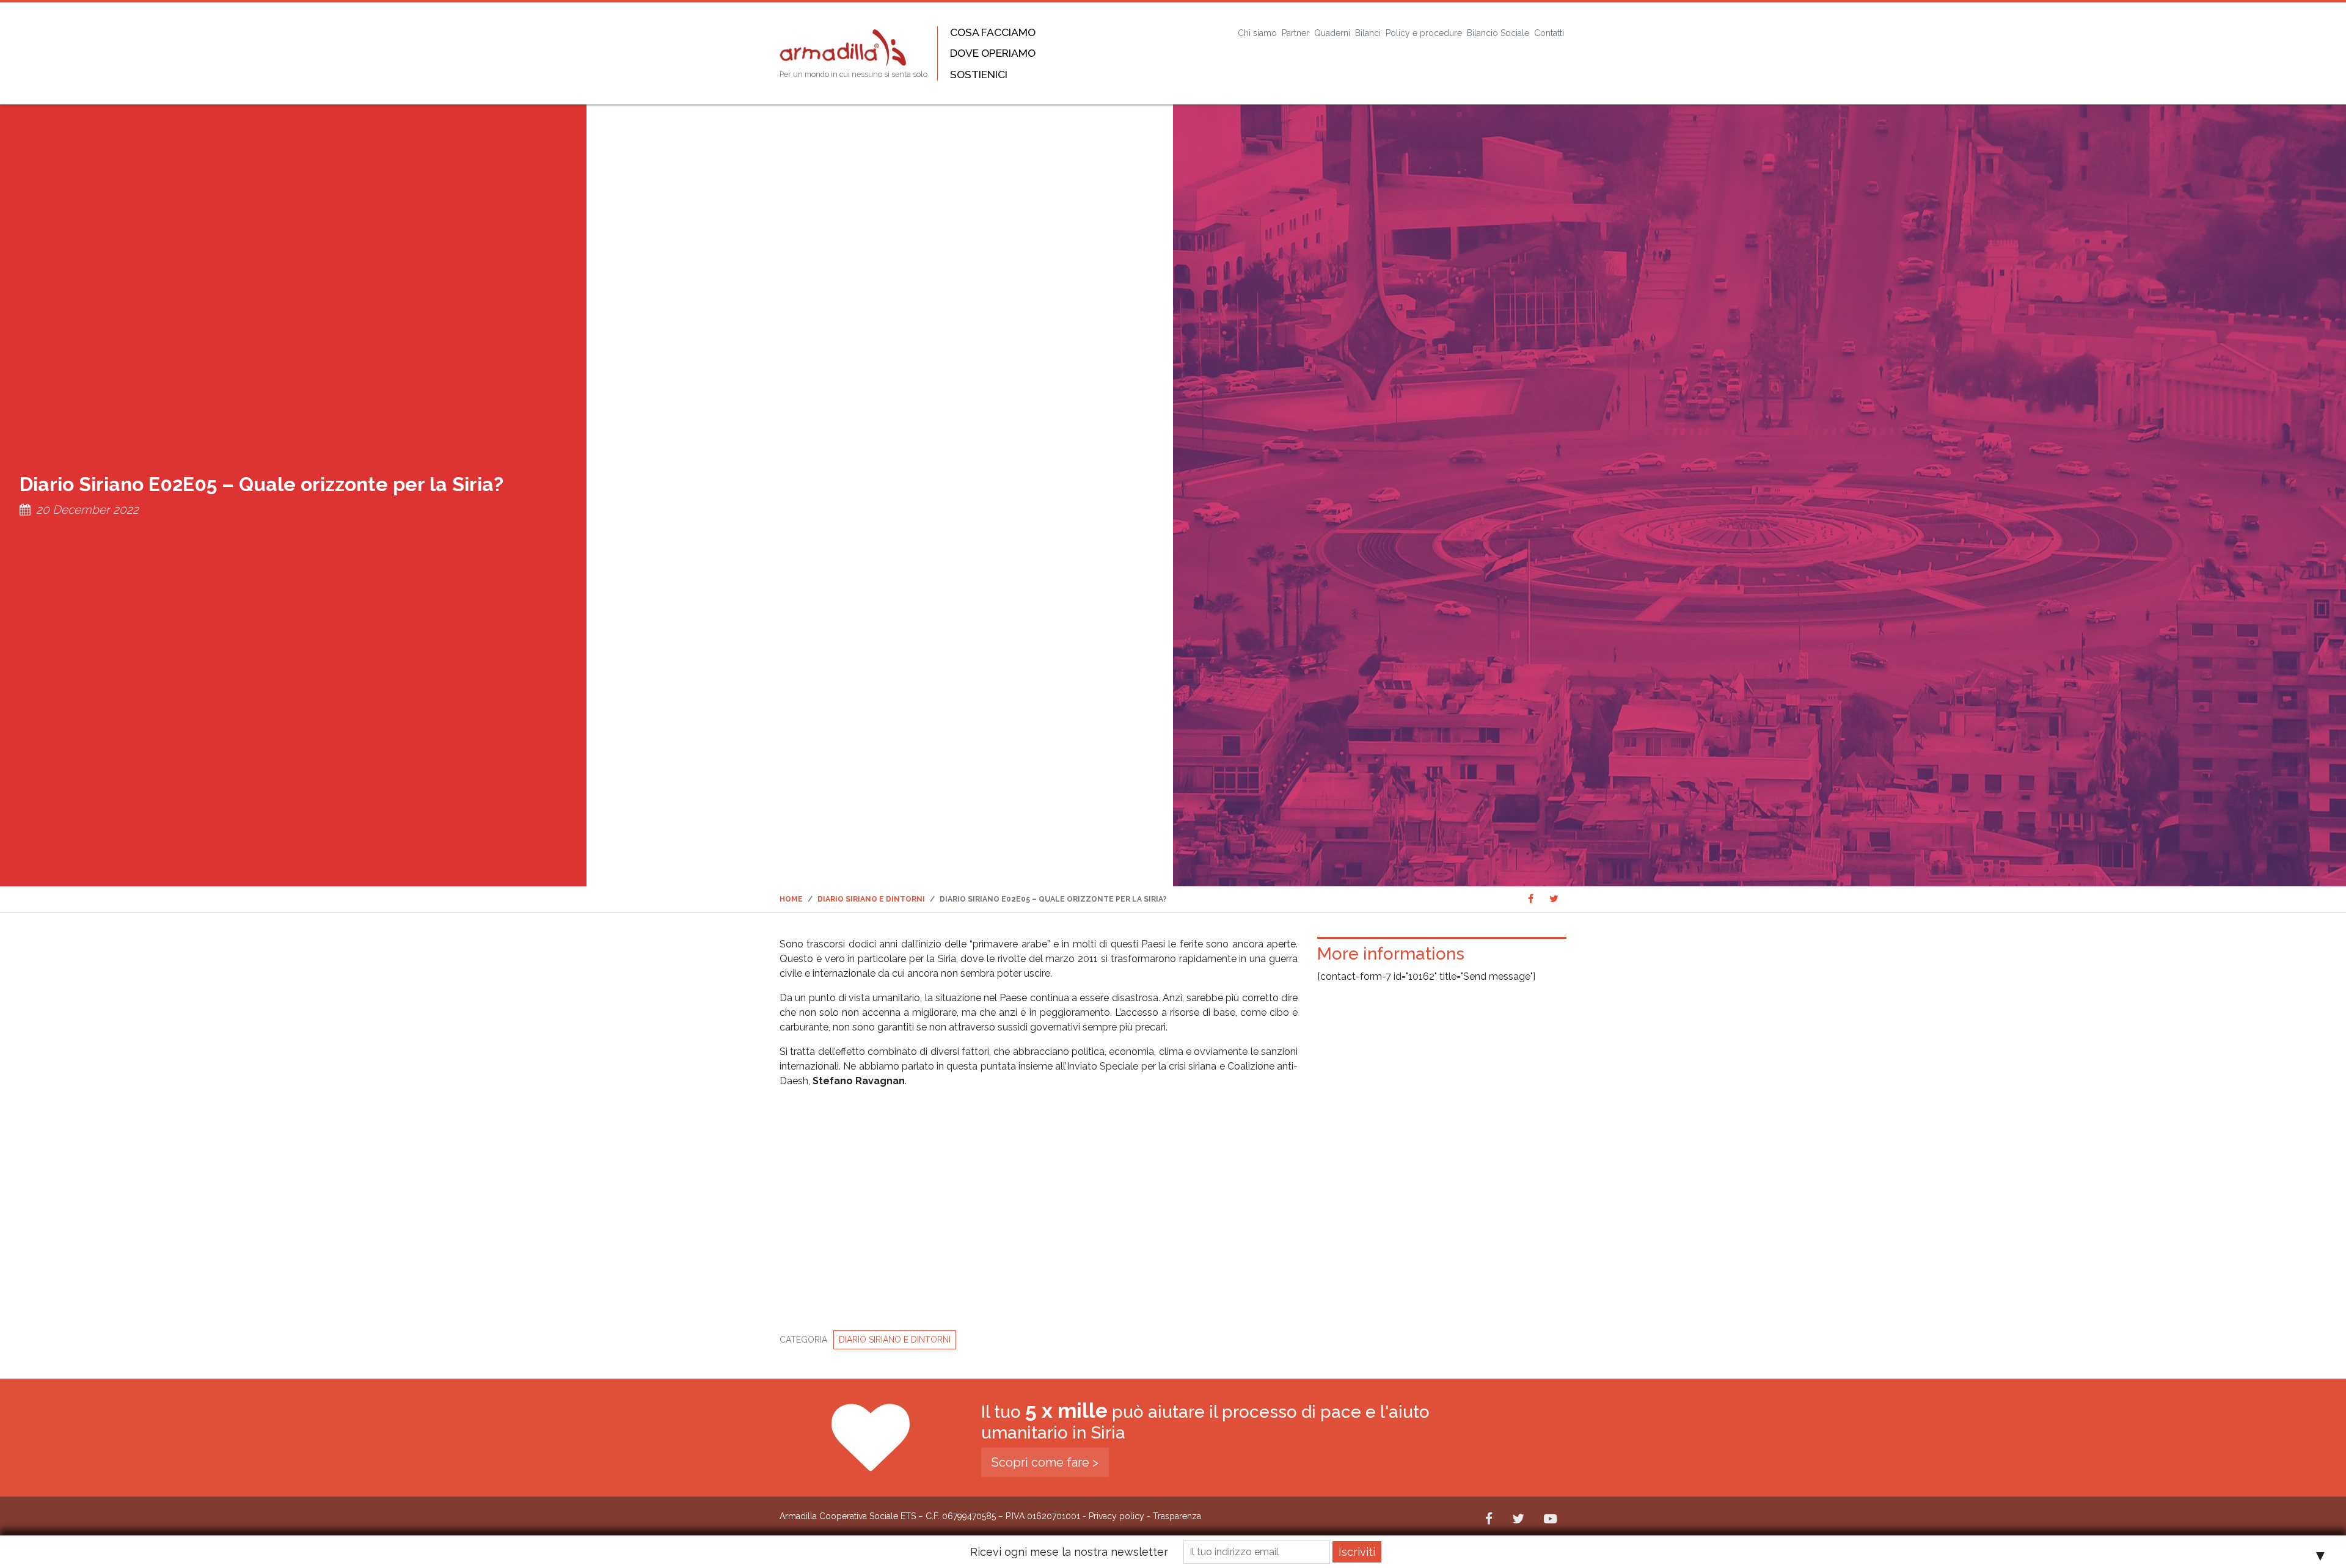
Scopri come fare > (1045, 1462)
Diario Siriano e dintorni (895, 1340)
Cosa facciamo (993, 32)
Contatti (1549, 33)
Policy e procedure (1424, 33)
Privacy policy (1116, 1516)
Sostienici (979, 74)
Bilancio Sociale (1498, 33)
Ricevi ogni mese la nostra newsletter (1069, 1552)
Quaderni (1332, 33)
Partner (1295, 33)
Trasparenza (1177, 1516)
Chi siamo (1257, 33)
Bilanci (1368, 33)
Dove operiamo (993, 53)
